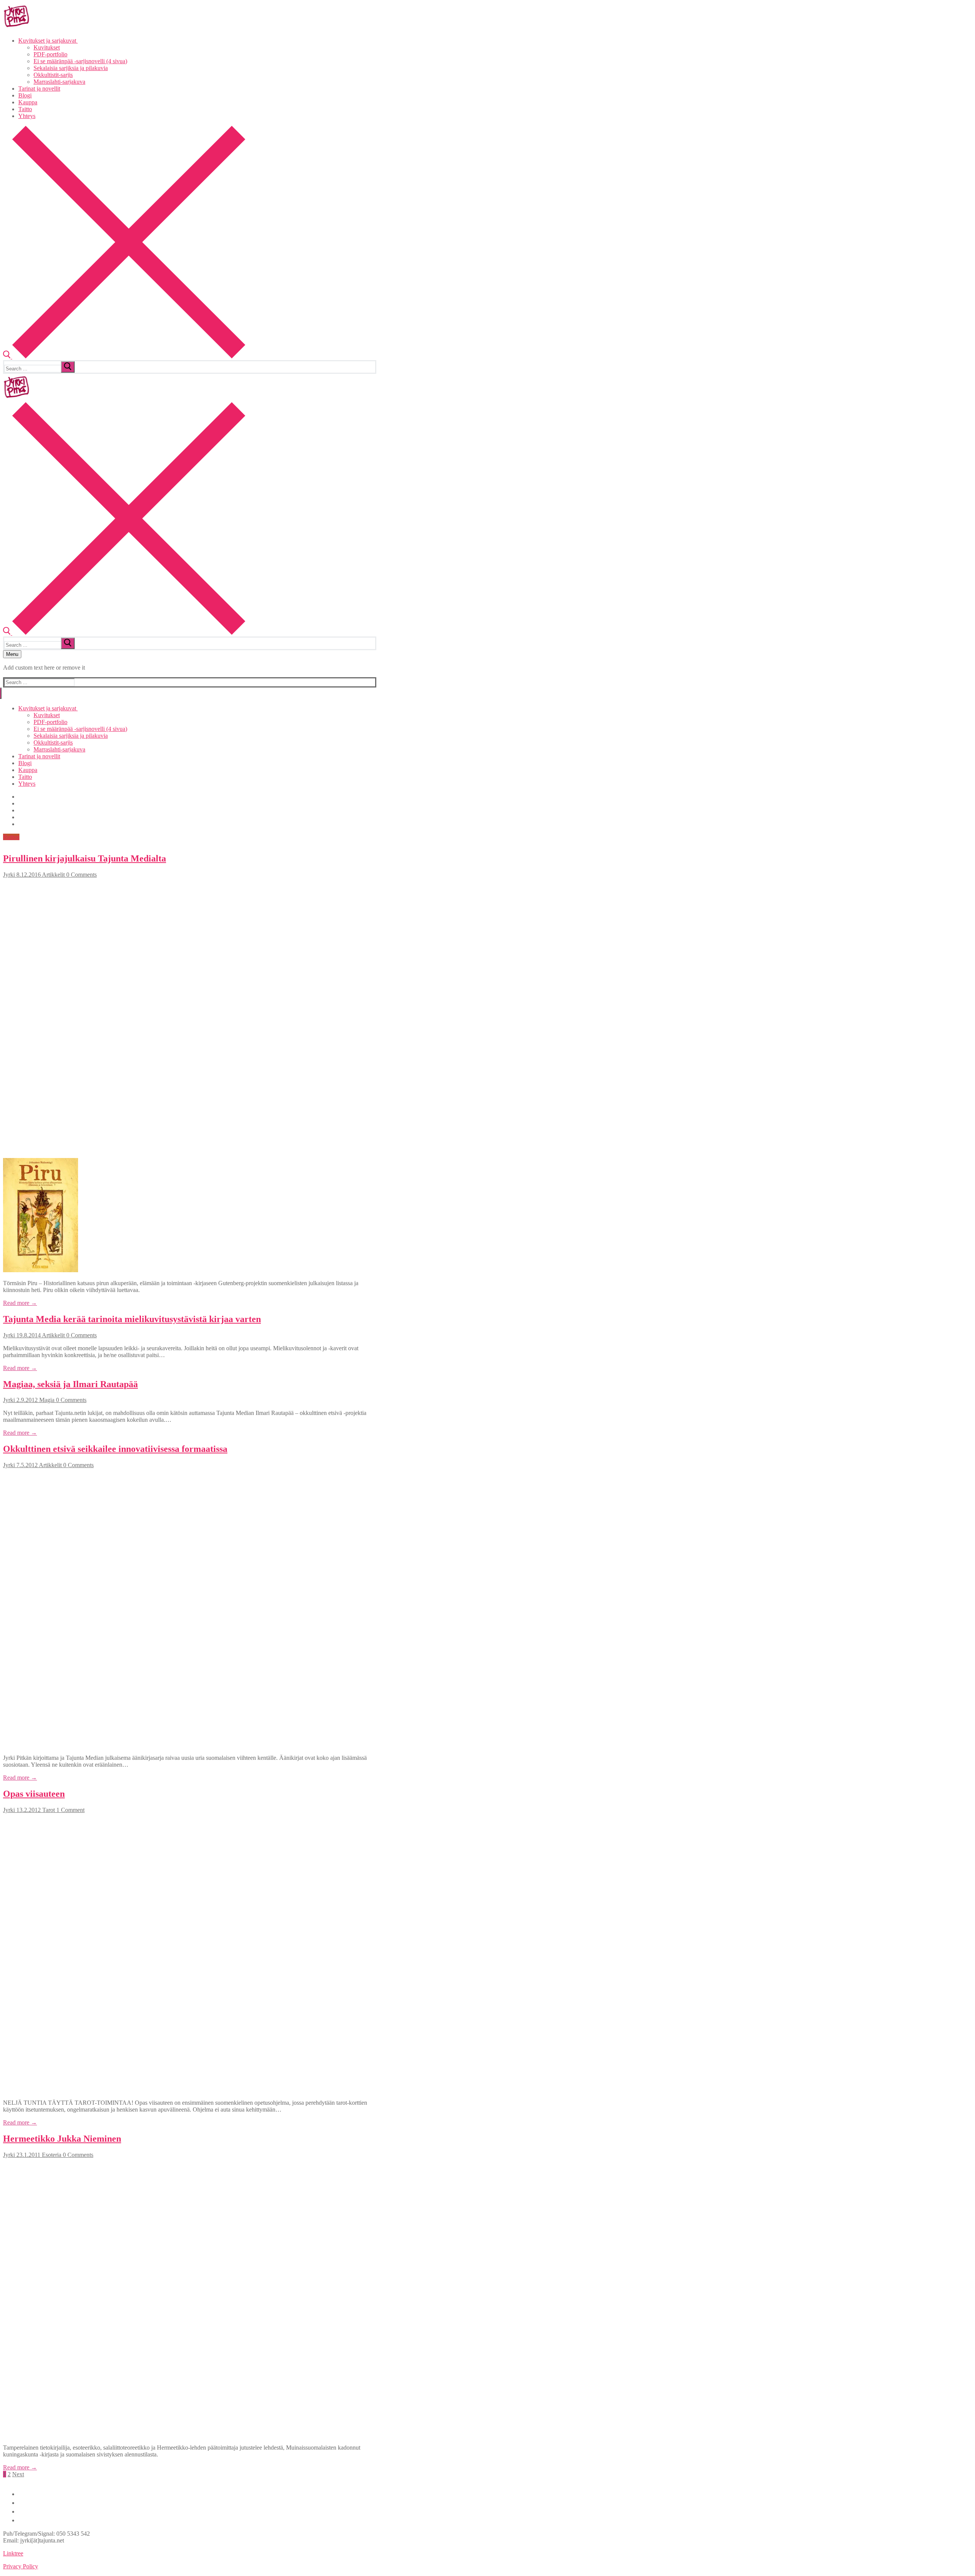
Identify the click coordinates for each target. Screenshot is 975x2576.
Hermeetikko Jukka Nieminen (62, 2139)
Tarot (48, 1810)
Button (11, 837)
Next (18, 2474)
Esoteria (51, 2155)
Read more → (20, 1303)
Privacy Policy (21, 2566)
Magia (46, 1400)
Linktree (13, 2553)
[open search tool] (124, 356)
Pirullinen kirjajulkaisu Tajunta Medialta (85, 858)
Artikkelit (53, 875)
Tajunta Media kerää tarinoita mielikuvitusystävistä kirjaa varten (132, 1319)
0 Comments (81, 875)
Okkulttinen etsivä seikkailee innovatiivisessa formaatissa (115, 1449)
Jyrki (9, 875)
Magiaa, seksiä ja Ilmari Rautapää (70, 1384)
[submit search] (68, 367)
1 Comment (70, 1810)
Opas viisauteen (34, 1794)
